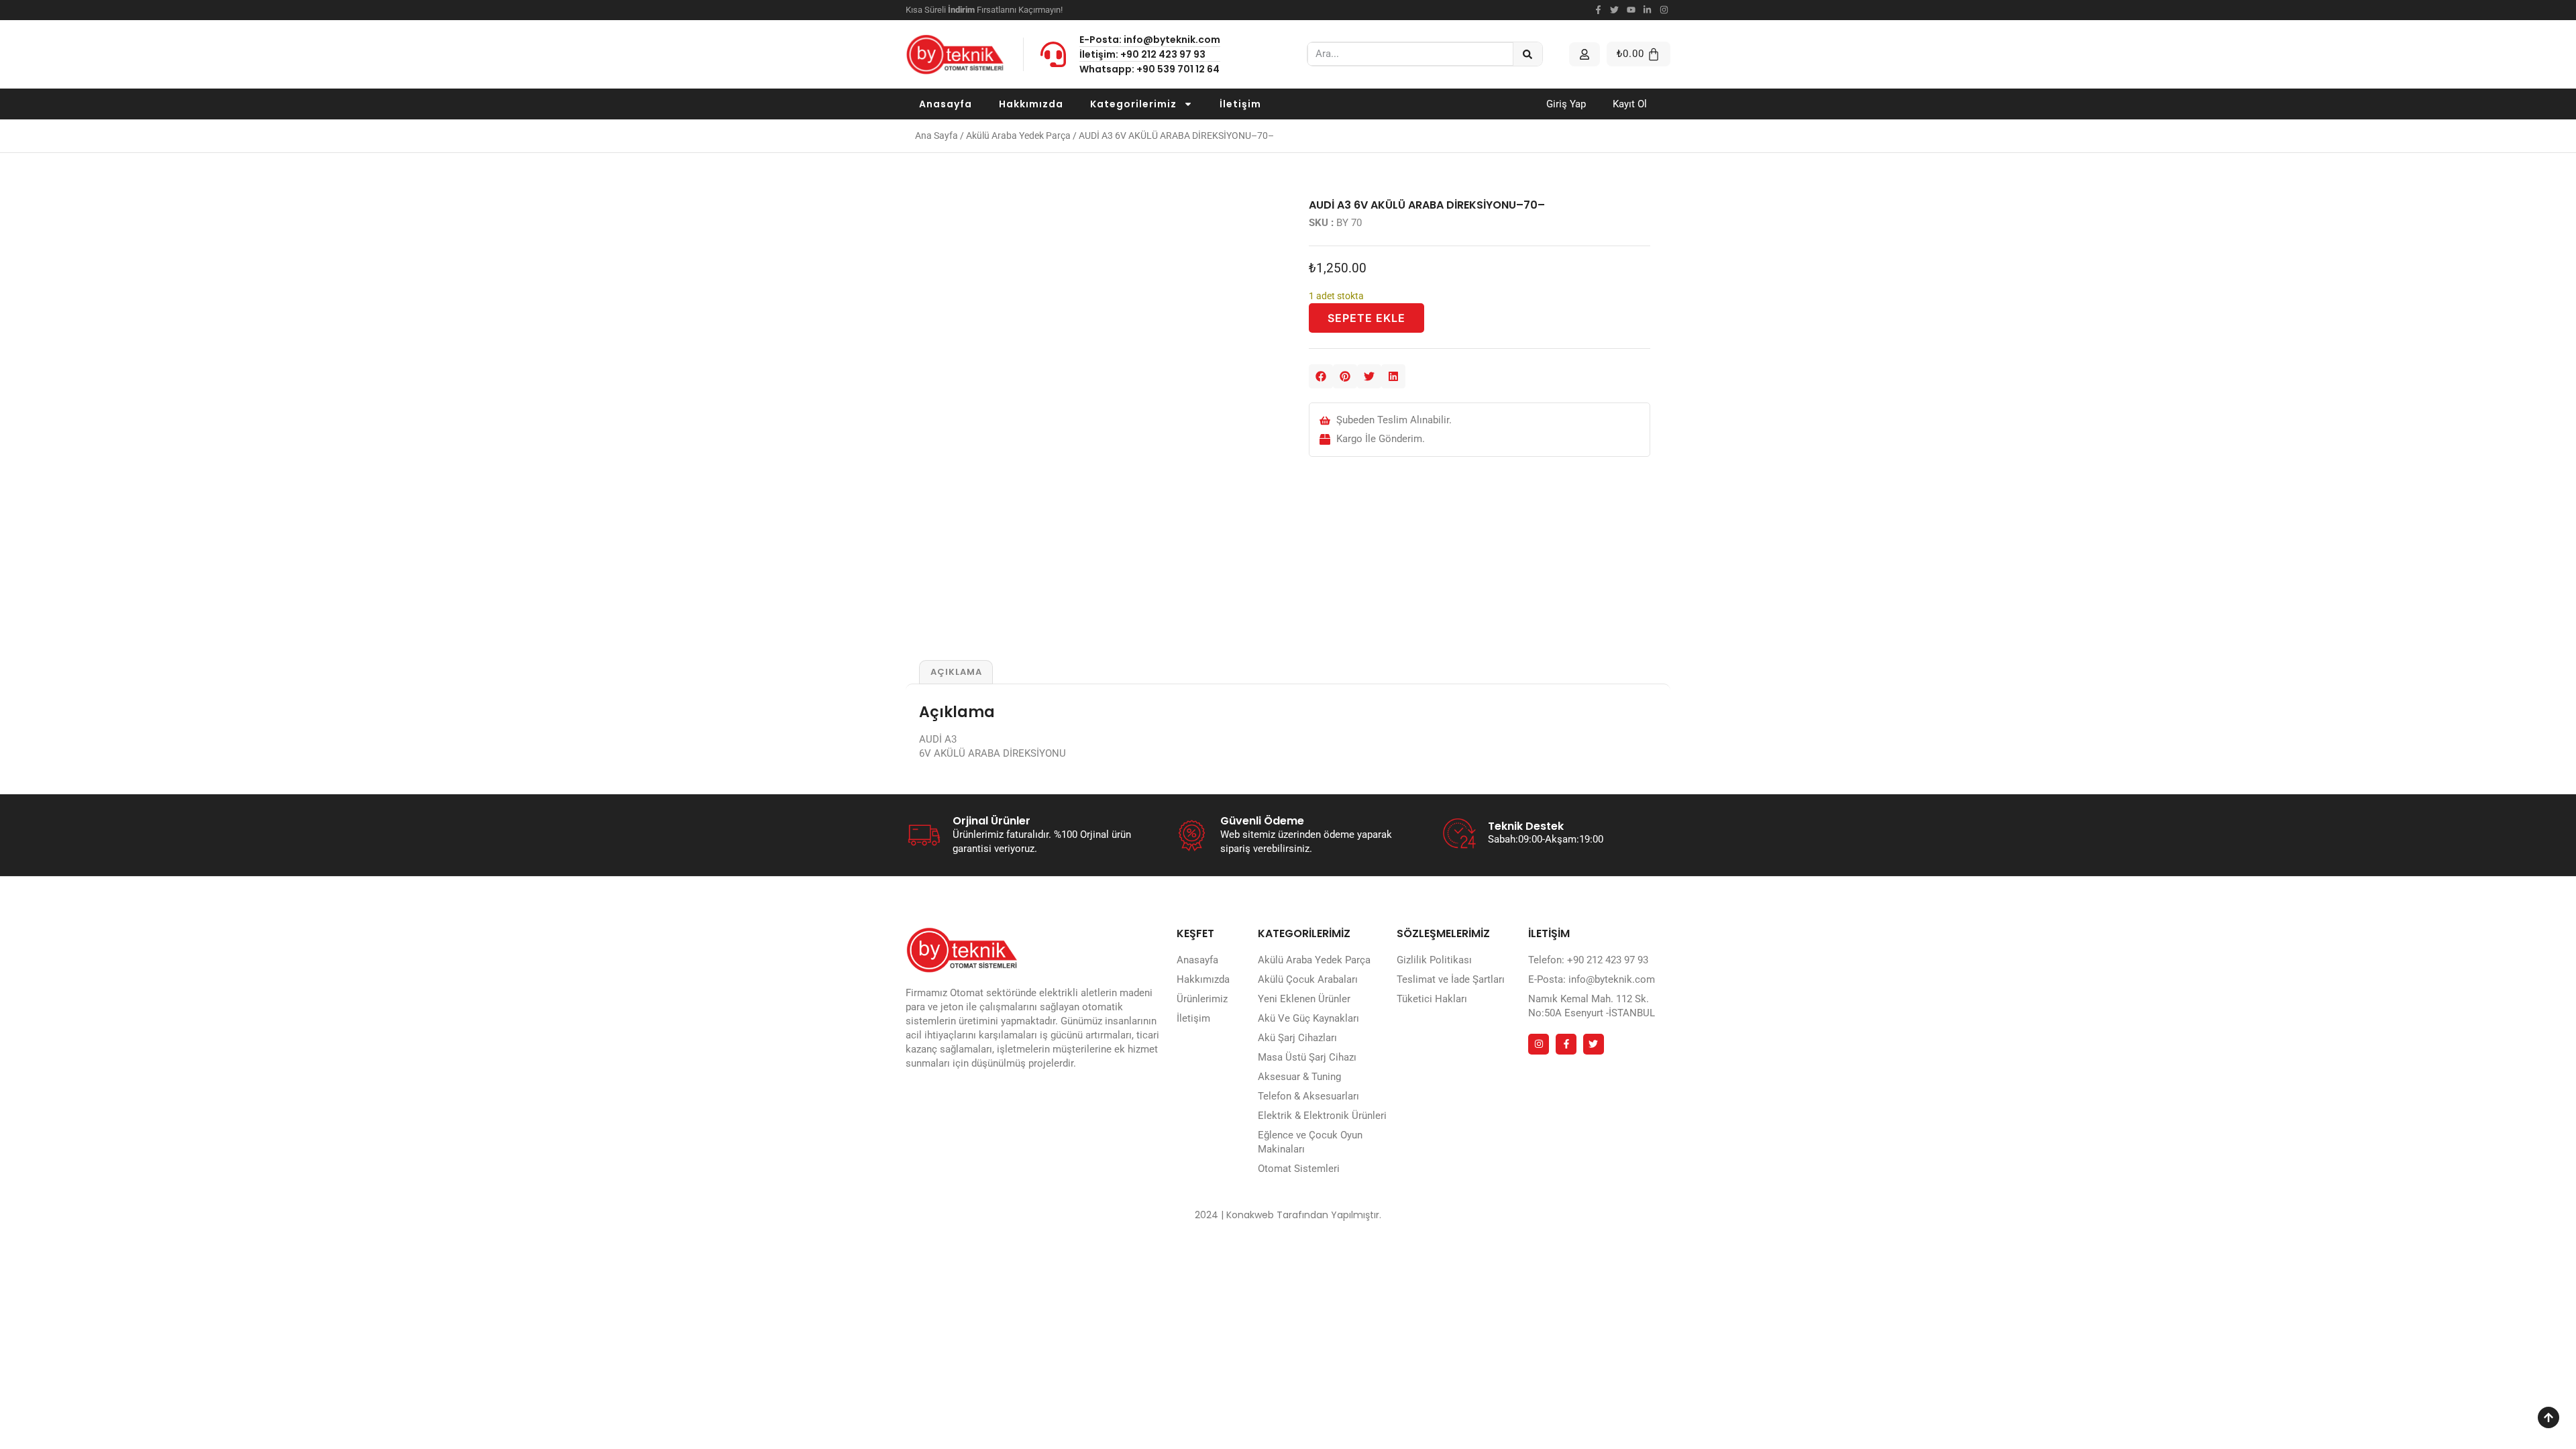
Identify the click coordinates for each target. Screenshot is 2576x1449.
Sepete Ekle (1366, 318)
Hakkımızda (1031, 104)
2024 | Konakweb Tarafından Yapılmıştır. (1288, 1215)
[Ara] (1528, 54)
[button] (1321, 376)
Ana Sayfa (936, 136)
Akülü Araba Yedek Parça (1018, 136)
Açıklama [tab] (956, 672)
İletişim (1240, 104)
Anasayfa (946, 104)
